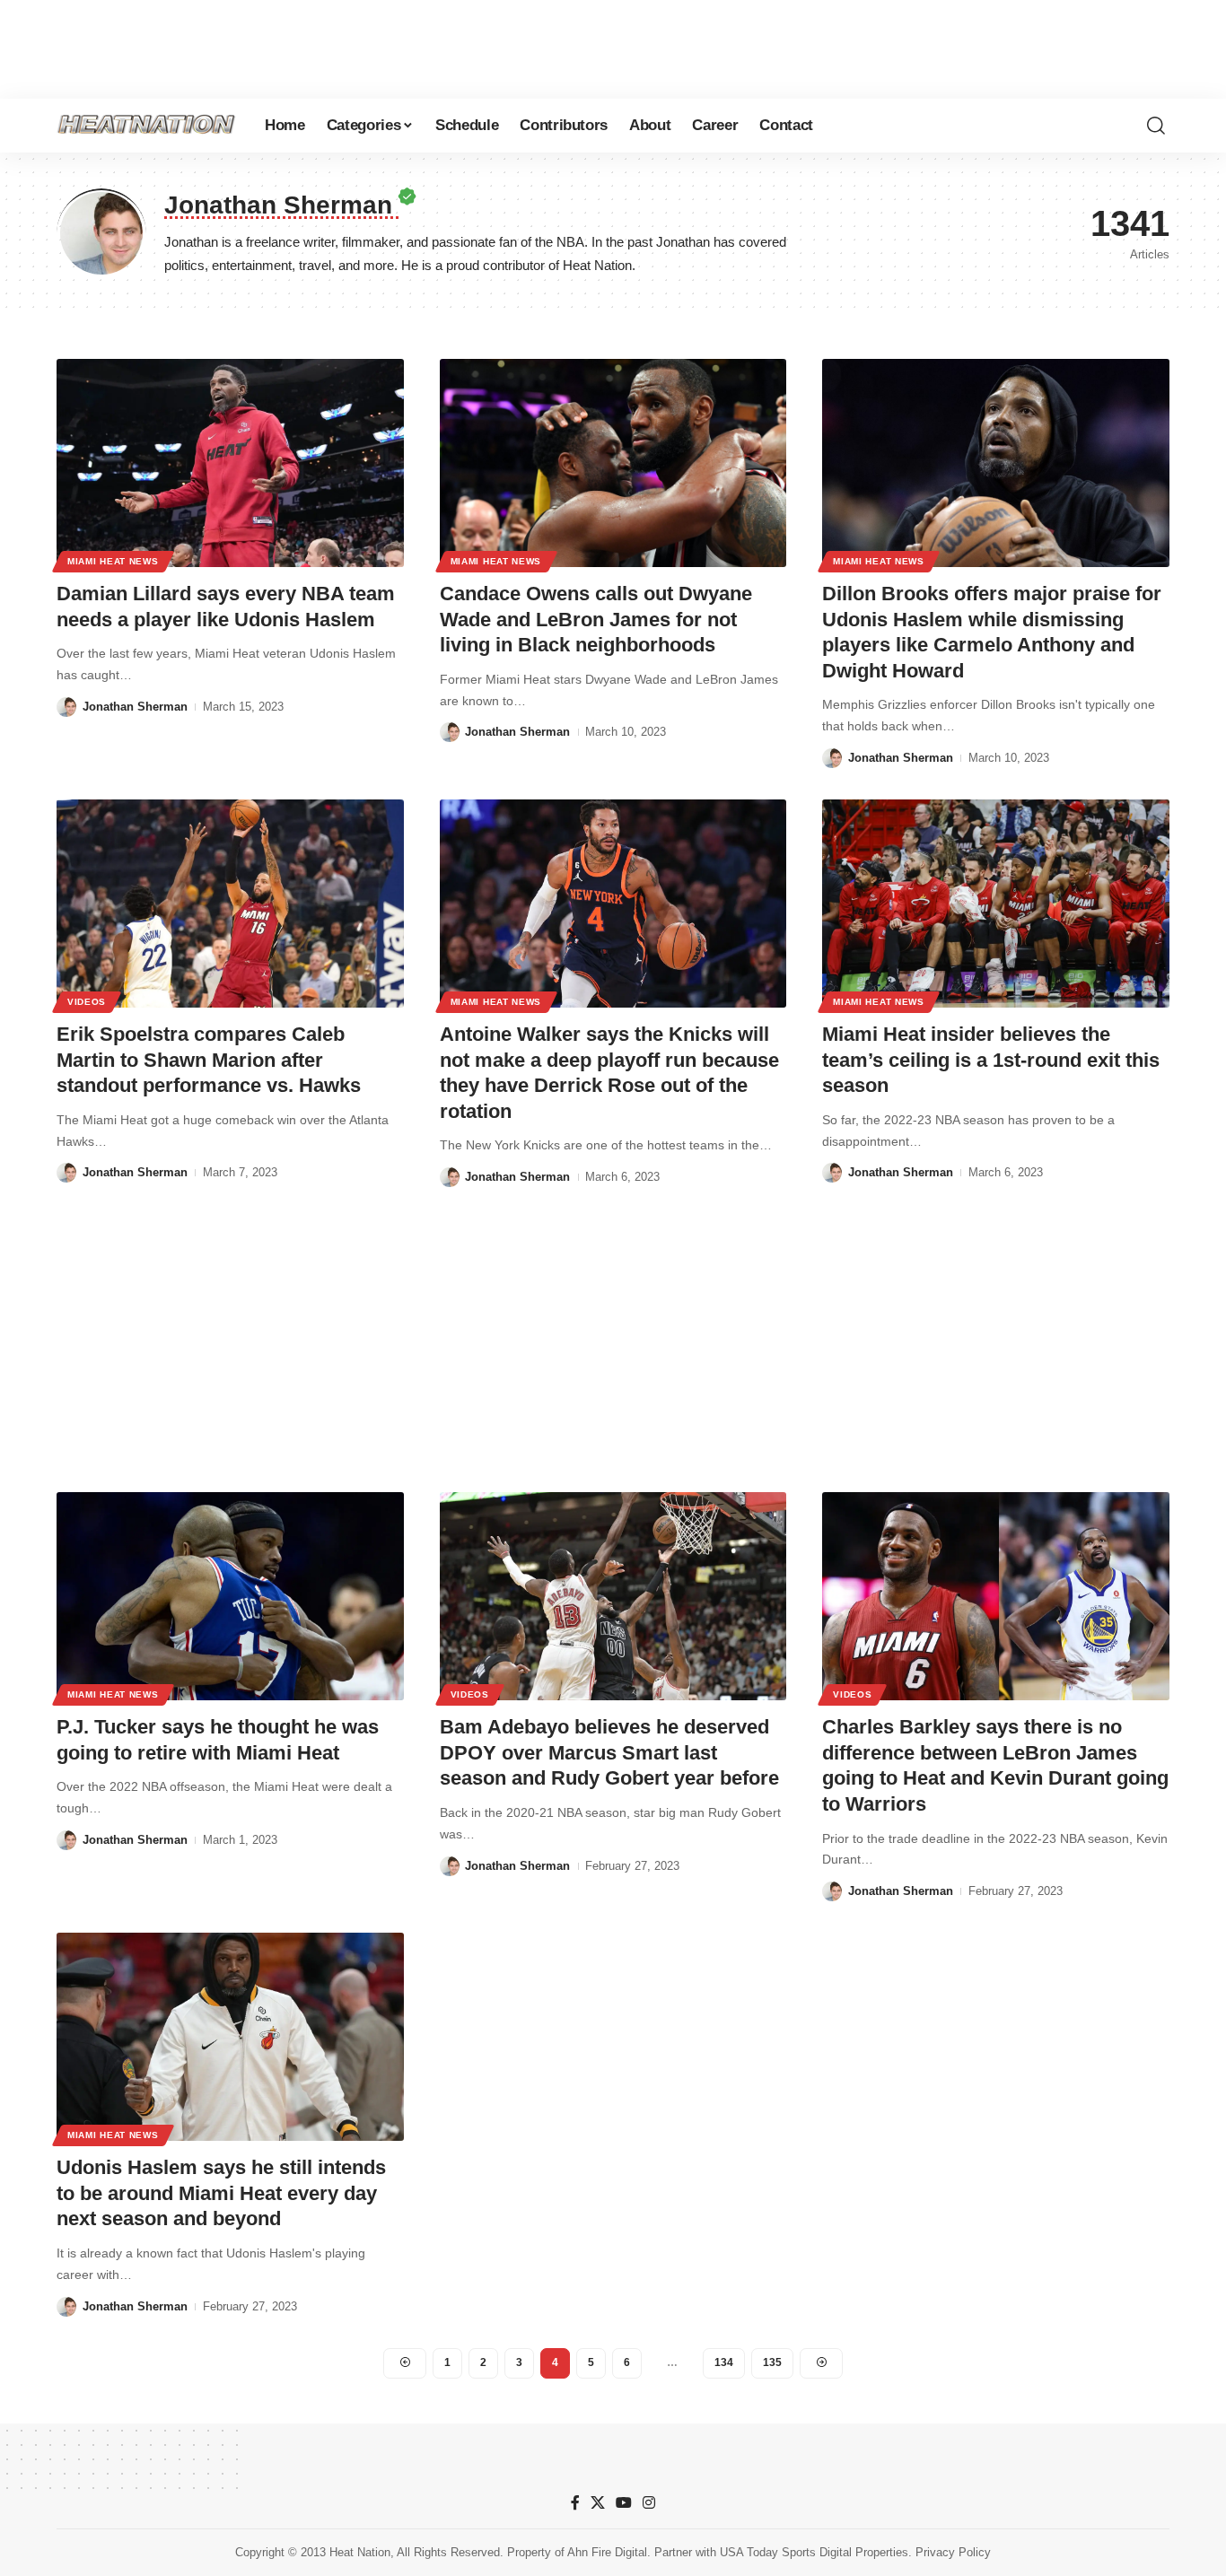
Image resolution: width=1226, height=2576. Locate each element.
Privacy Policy (953, 2552)
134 (724, 2362)
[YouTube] (624, 2503)
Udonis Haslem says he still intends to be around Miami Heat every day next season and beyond (221, 2193)
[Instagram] (649, 2503)
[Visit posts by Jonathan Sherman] (66, 707)
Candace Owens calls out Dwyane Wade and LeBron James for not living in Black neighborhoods (596, 619)
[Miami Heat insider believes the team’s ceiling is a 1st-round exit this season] (996, 904)
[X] (598, 2503)
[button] (1156, 126)
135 (772, 2362)
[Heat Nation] (146, 126)
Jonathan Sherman (135, 707)
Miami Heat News (113, 561)
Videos (87, 1002)
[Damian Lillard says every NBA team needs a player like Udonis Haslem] (230, 463)
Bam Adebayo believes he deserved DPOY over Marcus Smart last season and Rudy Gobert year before (609, 1752)
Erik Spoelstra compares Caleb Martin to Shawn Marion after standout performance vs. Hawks (209, 1060)
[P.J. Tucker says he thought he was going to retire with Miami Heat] (230, 1596)
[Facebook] (575, 2503)
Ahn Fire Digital (607, 2552)
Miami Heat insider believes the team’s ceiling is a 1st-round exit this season (991, 1060)
